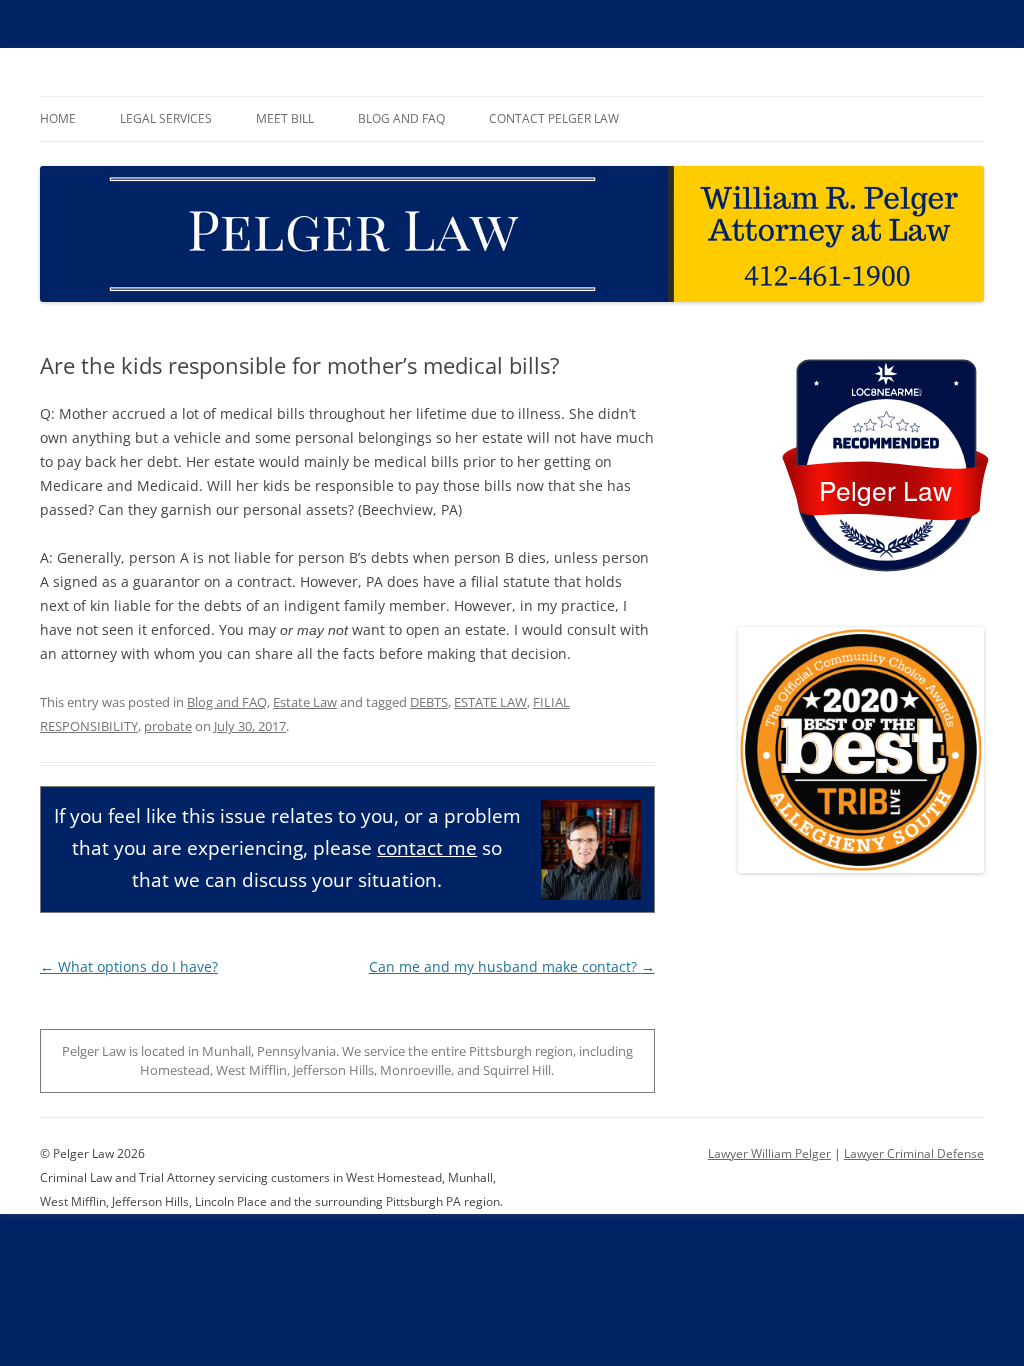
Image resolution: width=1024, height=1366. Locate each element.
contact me (427, 847)
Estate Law (305, 702)
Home (58, 118)
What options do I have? (129, 966)
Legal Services (166, 118)
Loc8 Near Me (885, 392)
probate (168, 726)
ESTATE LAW (490, 702)
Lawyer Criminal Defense (914, 1153)
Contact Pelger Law (554, 118)
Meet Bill (285, 118)
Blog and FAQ (401, 118)
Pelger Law (885, 489)
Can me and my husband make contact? (512, 966)
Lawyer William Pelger (769, 1153)
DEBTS (429, 702)
